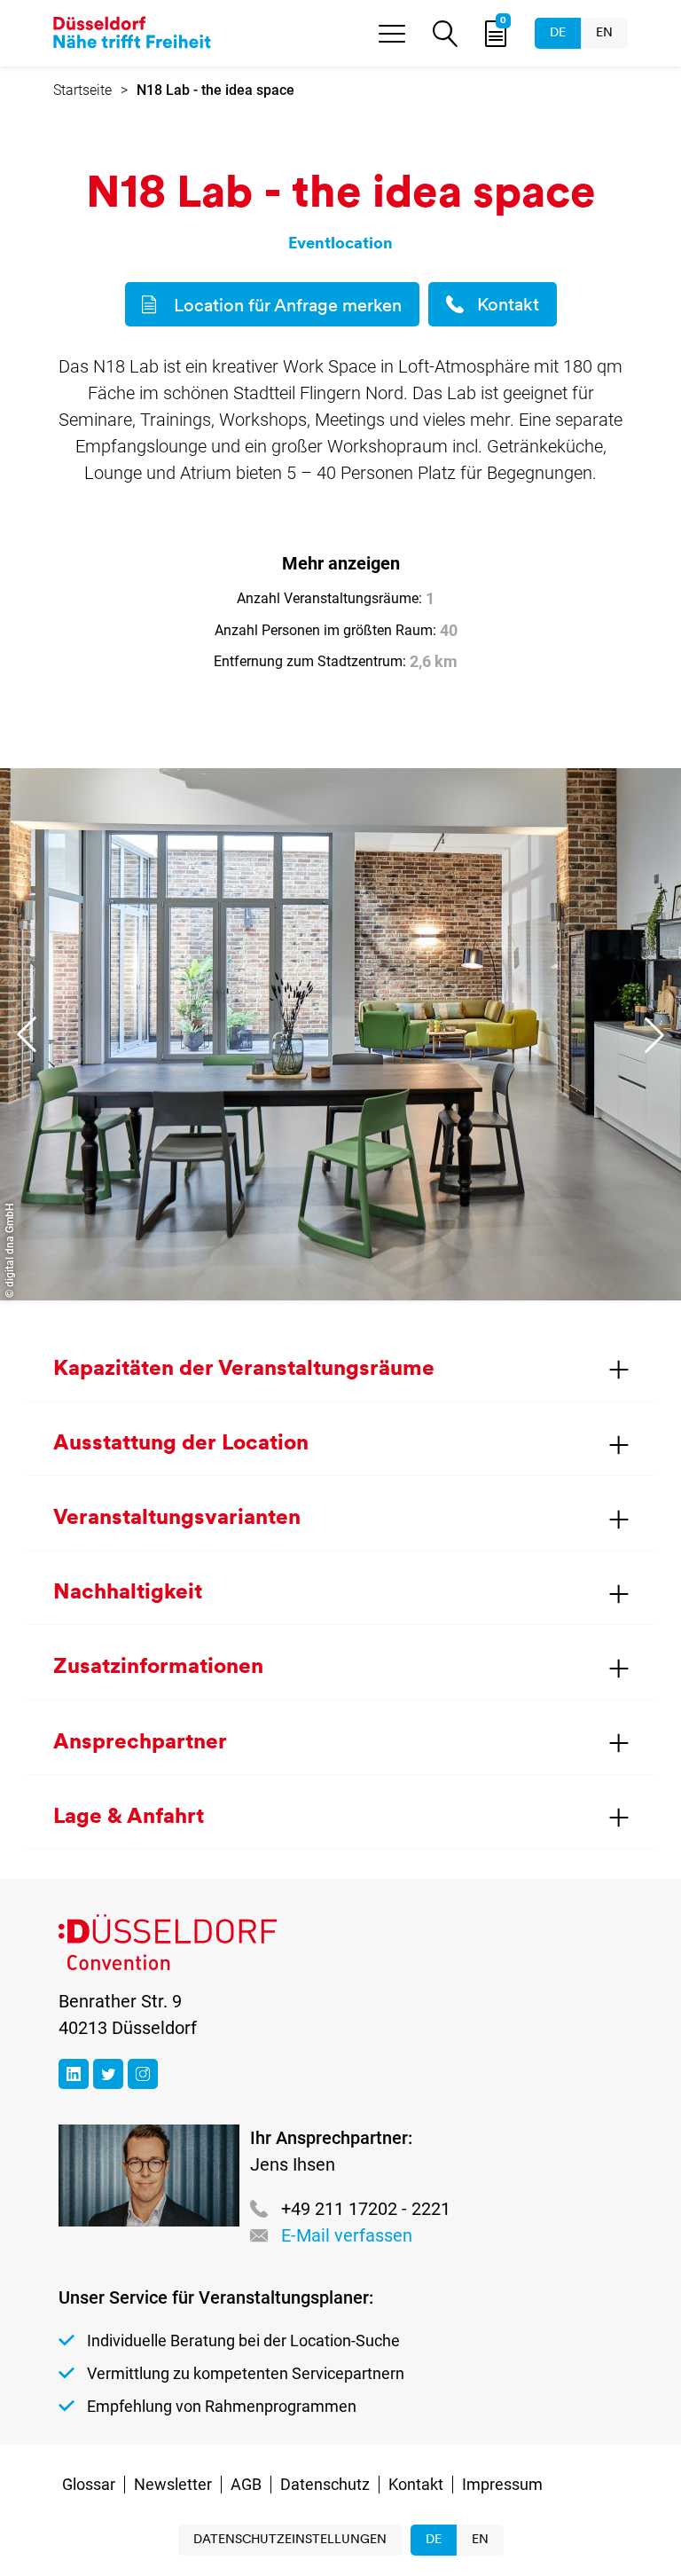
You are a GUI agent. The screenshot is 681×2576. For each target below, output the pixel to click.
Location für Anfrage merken (288, 307)
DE (558, 33)
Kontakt (508, 306)
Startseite (82, 90)
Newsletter (173, 2484)
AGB (246, 2484)
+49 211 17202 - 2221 (366, 2209)
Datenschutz (325, 2484)
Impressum (502, 2484)
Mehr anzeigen (341, 563)
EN (604, 33)
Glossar (89, 2484)
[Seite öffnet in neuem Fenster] (74, 2074)
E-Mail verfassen (347, 2235)
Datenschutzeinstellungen (290, 2540)
